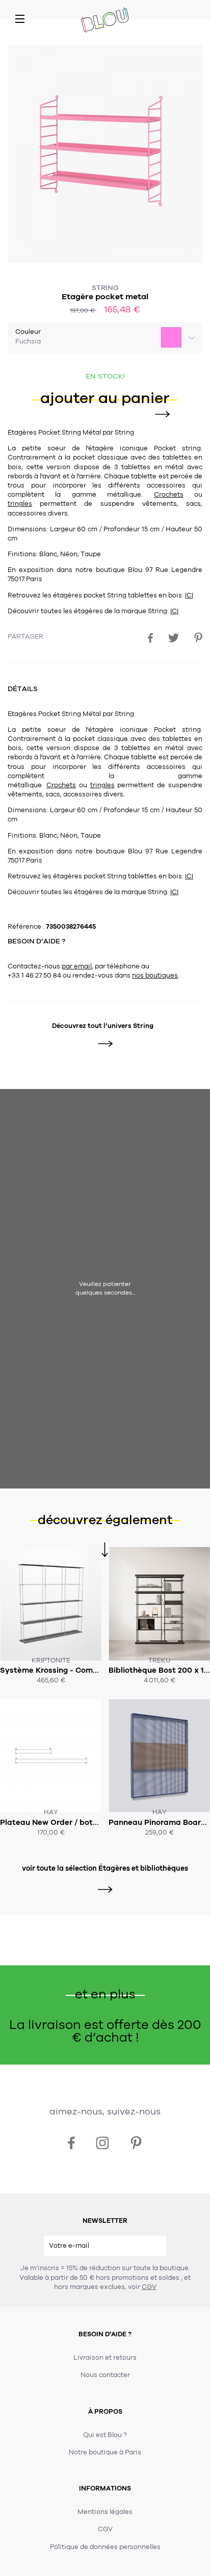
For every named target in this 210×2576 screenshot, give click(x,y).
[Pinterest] (198, 638)
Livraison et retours (105, 2358)
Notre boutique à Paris (105, 2452)
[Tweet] (174, 638)
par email (77, 966)
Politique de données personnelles (105, 2547)
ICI (189, 595)
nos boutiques (155, 976)
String (105, 288)
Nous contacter (105, 2375)
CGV (149, 2287)
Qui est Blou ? (105, 2435)
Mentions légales (105, 2512)
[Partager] (150, 638)
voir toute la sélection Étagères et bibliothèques (105, 1868)
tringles (20, 504)
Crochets (169, 495)
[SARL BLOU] (105, 21)
